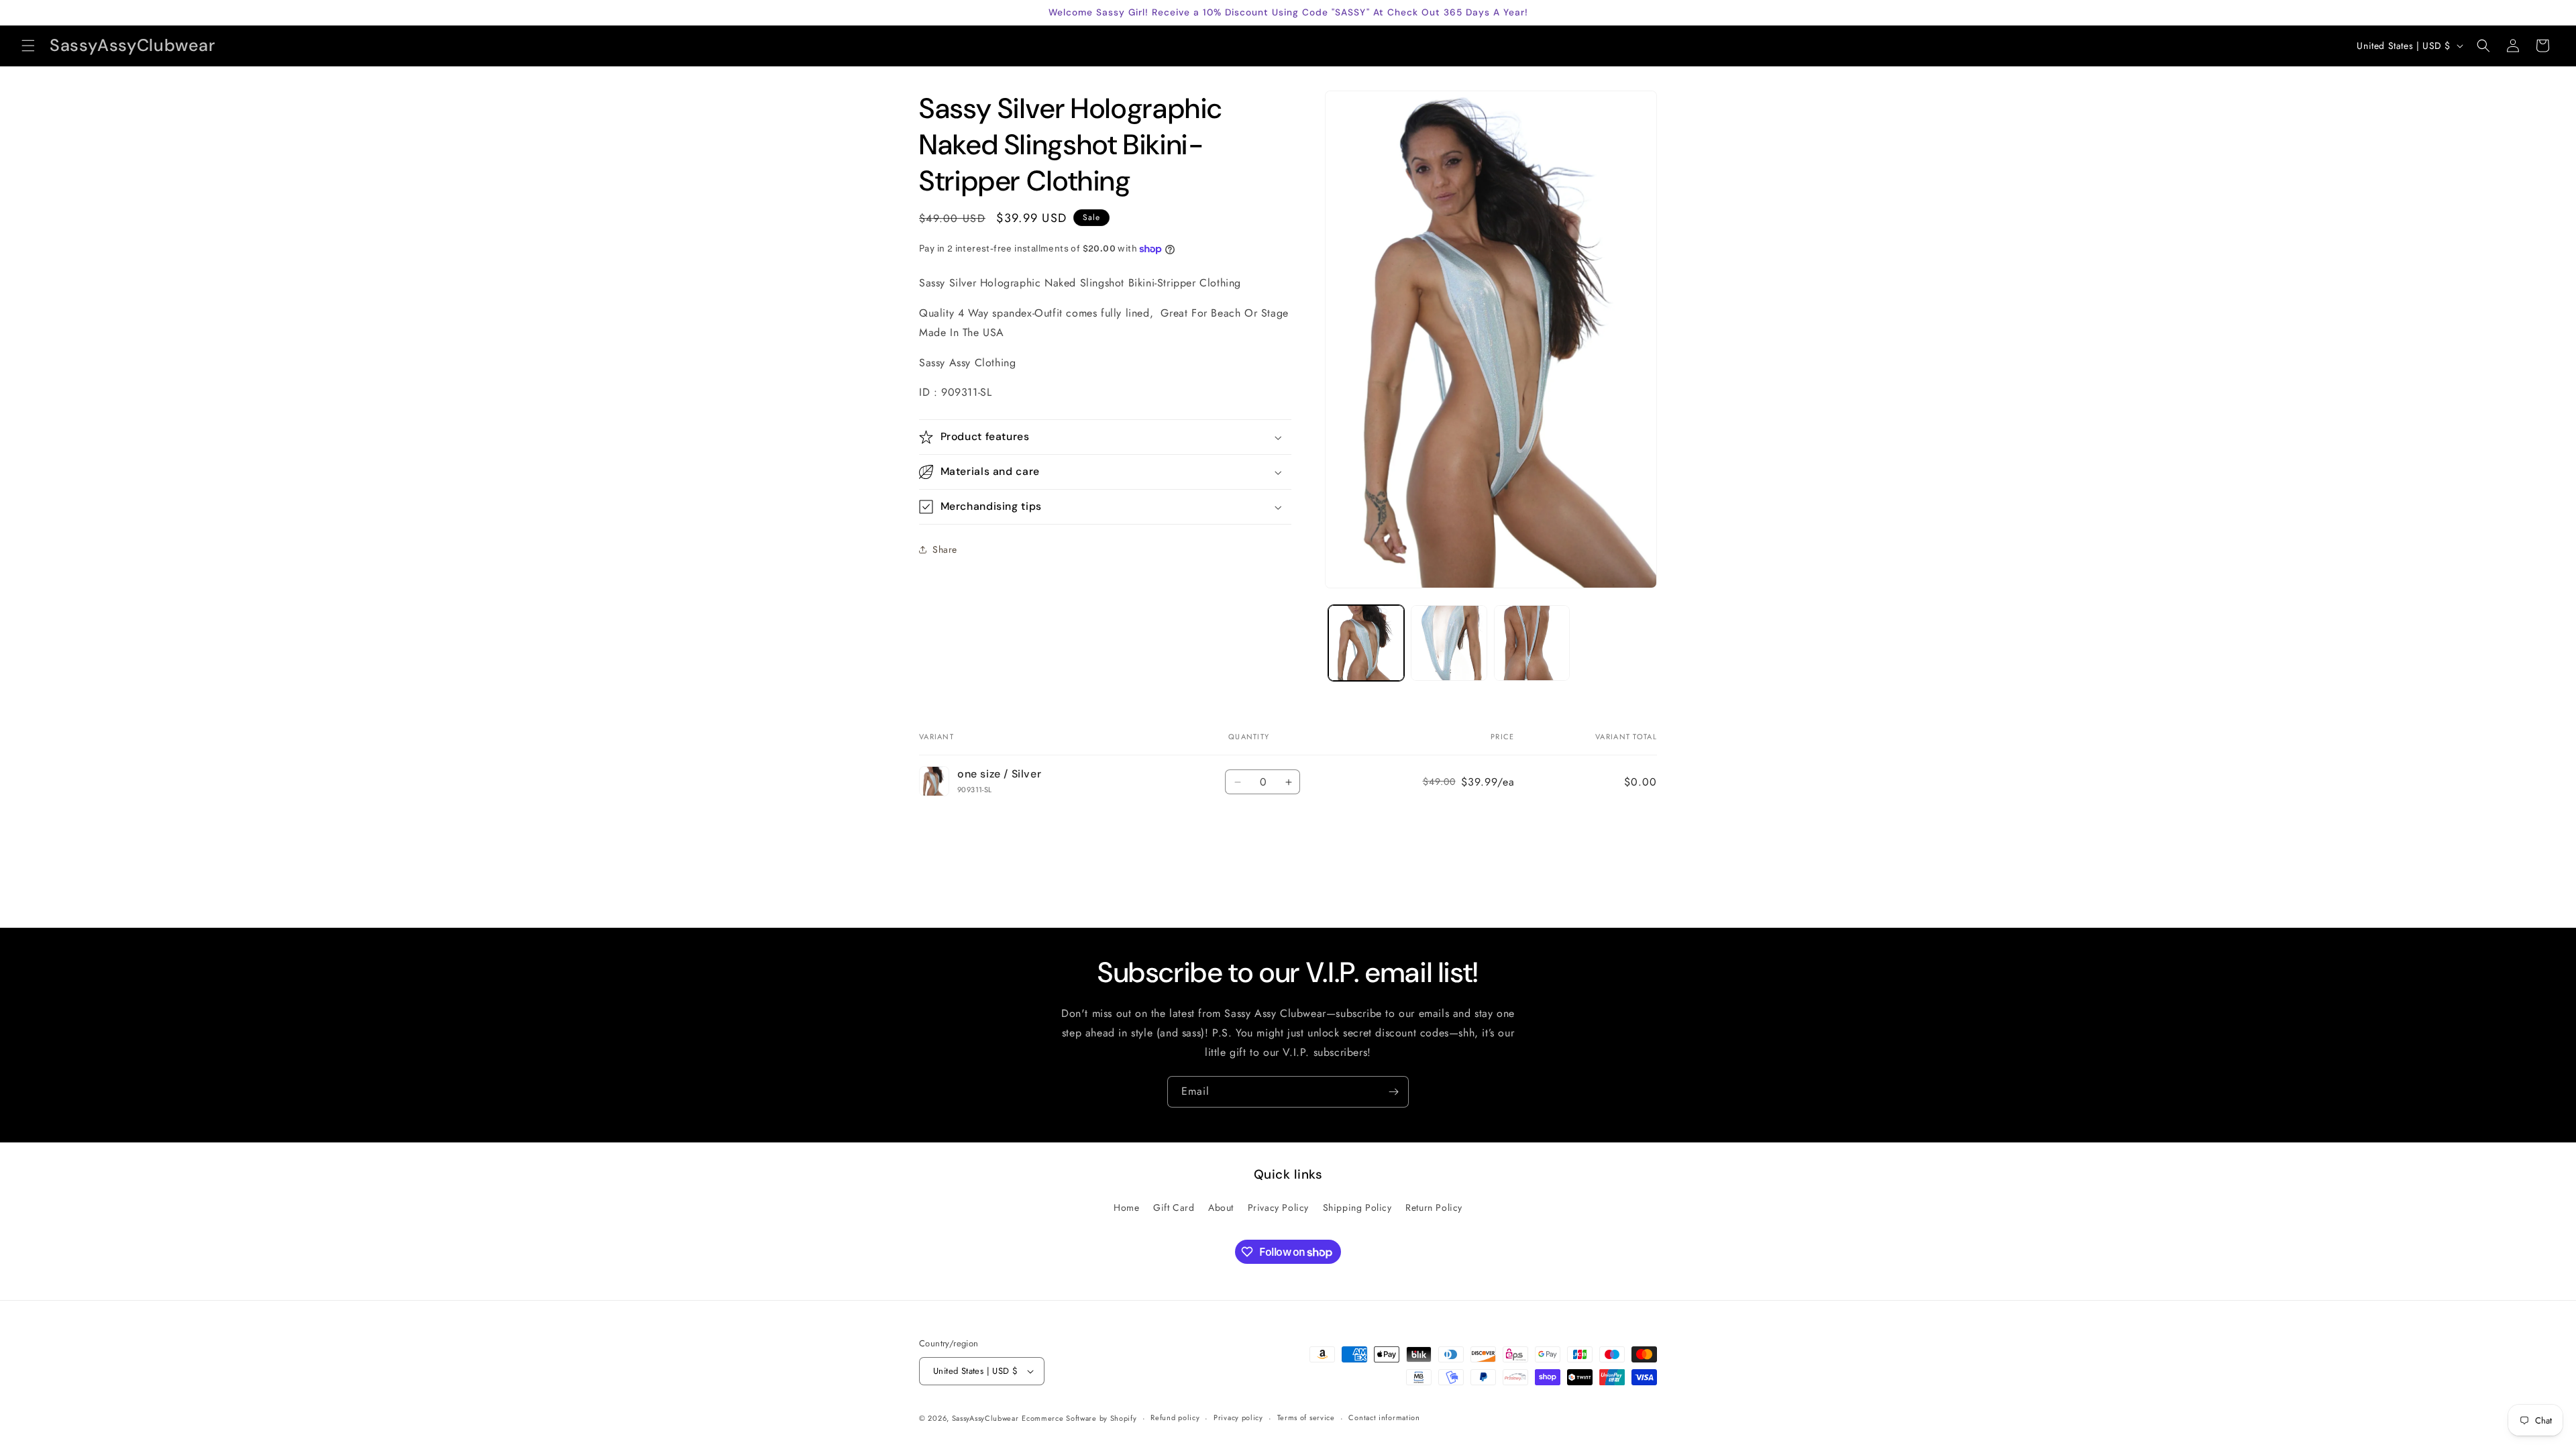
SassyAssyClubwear (985, 1418)
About (1221, 1207)
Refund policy (1175, 1417)
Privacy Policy (1278, 1207)
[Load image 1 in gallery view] (1366, 643)
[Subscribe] (1393, 1092)
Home (1126, 1207)
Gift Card (1174, 1207)
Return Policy (1434, 1207)
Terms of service (1306, 1417)
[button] (28, 46)
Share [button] (945, 549)
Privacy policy (1238, 1417)
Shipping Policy (1357, 1207)
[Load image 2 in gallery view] (1449, 643)
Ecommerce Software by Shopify (1079, 1418)
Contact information (1384, 1417)
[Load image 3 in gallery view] (1532, 643)
